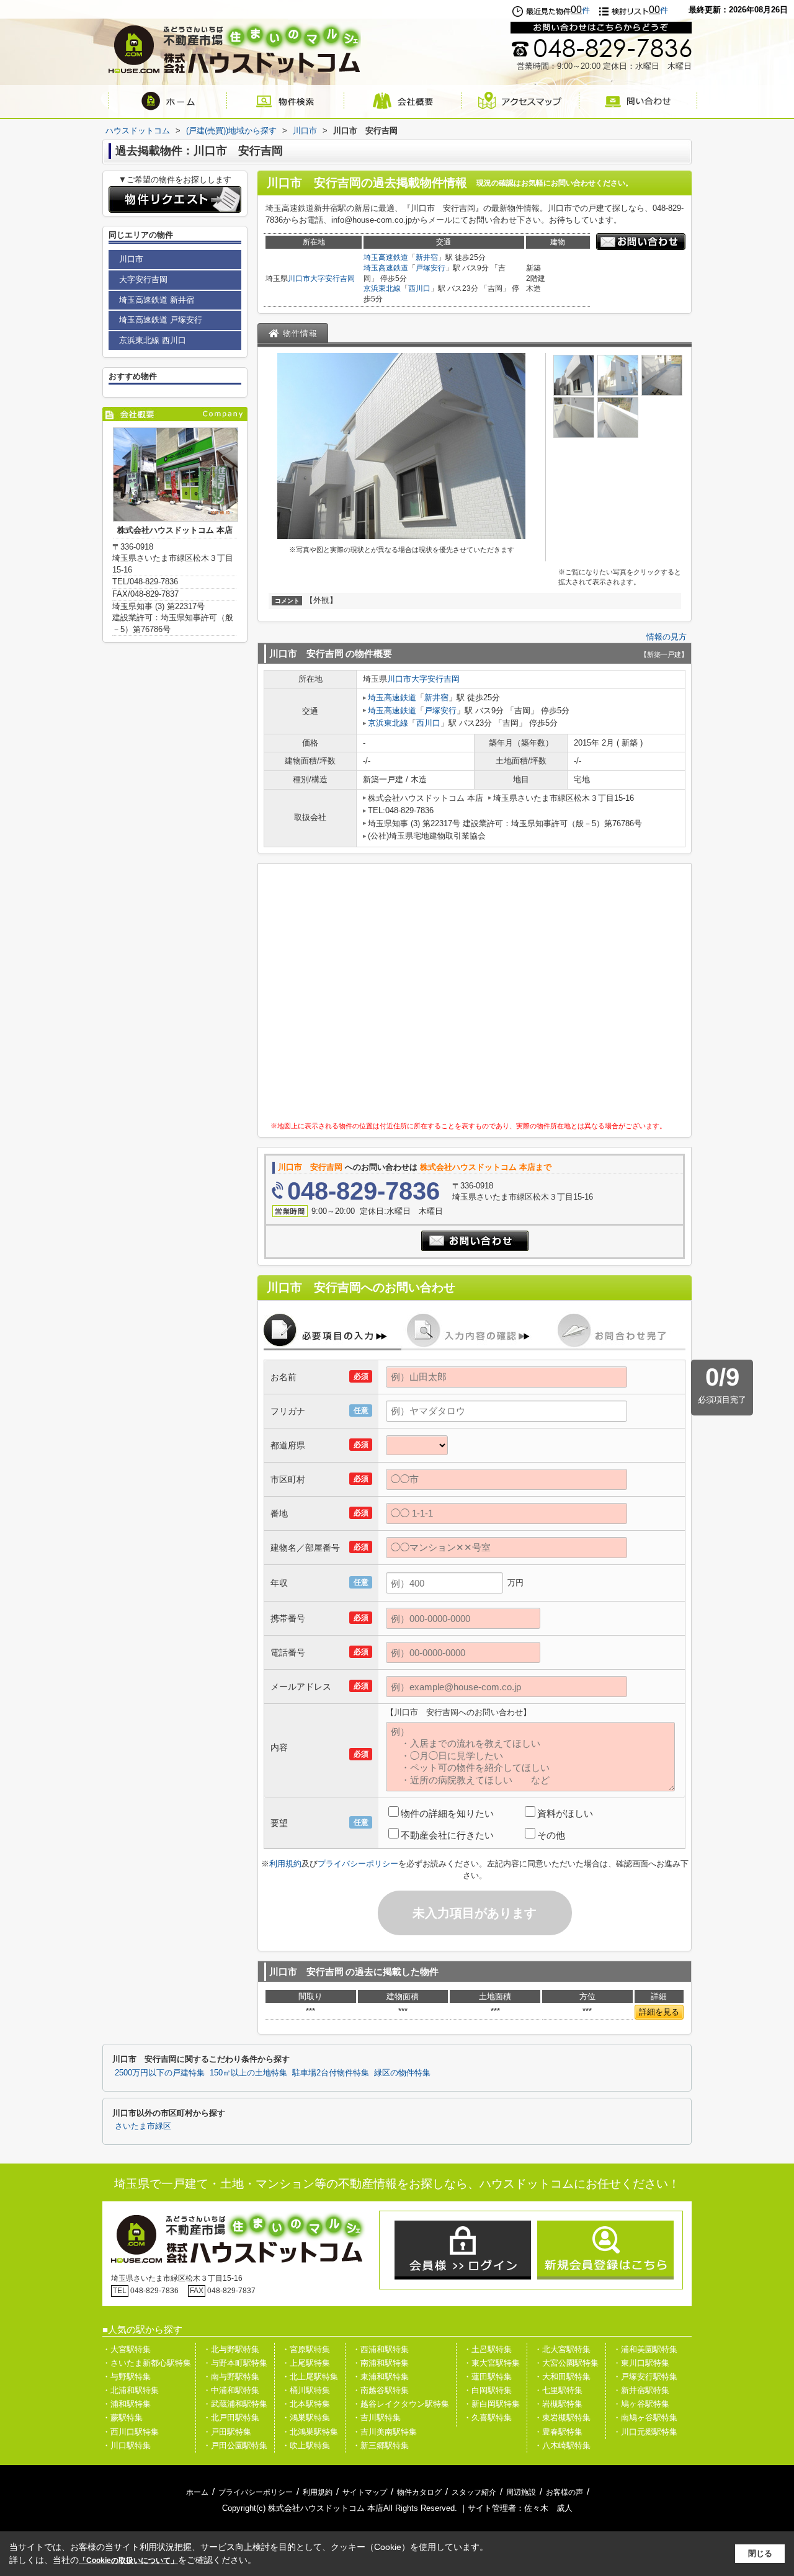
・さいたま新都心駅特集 (147, 2363)
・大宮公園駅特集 (566, 2363)
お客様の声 (564, 2492)
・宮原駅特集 (306, 2349)
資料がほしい (565, 1813)
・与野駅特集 (127, 2377)
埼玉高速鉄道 (386, 257)
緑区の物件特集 (402, 2073)
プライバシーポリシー (358, 1864)
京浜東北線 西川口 (153, 340)
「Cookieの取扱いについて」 (128, 2560)
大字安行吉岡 (332, 279)
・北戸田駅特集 (231, 2418)
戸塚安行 (430, 268)
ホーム (197, 2492)
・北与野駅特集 (231, 2349)
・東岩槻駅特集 (562, 2418)
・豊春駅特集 (558, 2432)
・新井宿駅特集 (641, 2390)
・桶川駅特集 (306, 2390)
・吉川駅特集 (377, 2418)
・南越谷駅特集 (381, 2390)
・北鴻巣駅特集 (310, 2432)
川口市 (299, 279)
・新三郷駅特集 (381, 2445)
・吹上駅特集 (306, 2445)
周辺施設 (521, 2492)
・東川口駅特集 (641, 2363)
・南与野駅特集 (231, 2377)
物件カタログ (419, 2492)
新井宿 (427, 257)
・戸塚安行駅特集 (645, 2377)
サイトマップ (365, 2492)
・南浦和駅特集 (381, 2363)
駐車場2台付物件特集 (331, 2073)
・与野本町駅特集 (235, 2363)
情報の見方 (667, 637)
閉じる (760, 2553)
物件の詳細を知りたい (447, 1813)
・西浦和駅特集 (381, 2349)
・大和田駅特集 (562, 2377)
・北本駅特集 (306, 2404)
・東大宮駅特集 (492, 2363)
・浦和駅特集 (127, 2404)
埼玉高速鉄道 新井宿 (157, 300)
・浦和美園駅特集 (645, 2349)
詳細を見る (659, 2012)
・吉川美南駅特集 (385, 2432)
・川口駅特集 (127, 2445)
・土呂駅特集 (488, 2349)
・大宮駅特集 (127, 2349)
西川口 (419, 288)
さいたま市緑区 (143, 2126)
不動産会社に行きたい (447, 1835)
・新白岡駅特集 (492, 2404)
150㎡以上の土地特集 (248, 2073)
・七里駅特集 (558, 2390)
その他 (551, 1835)
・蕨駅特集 (123, 2418)
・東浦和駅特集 (381, 2377)
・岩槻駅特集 (558, 2404)
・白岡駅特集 (488, 2390)
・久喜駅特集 (488, 2418)
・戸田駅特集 (227, 2432)
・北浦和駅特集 (131, 2390)
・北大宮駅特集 (562, 2349)
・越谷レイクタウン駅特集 (401, 2404)
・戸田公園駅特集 (235, 2445)
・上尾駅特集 (306, 2363)
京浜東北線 (382, 288)
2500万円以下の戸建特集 (160, 2073)
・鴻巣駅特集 (306, 2418)
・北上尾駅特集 (310, 2377)
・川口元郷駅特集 (645, 2432)
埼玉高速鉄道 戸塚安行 (161, 320)
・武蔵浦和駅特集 (235, 2404)
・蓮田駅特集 (488, 2377)
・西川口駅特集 (131, 2432)
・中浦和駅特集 (231, 2390)
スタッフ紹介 (474, 2492)
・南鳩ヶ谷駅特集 (645, 2418)
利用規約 (285, 1864)
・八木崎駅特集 (562, 2445)
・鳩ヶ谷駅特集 (641, 2404)
